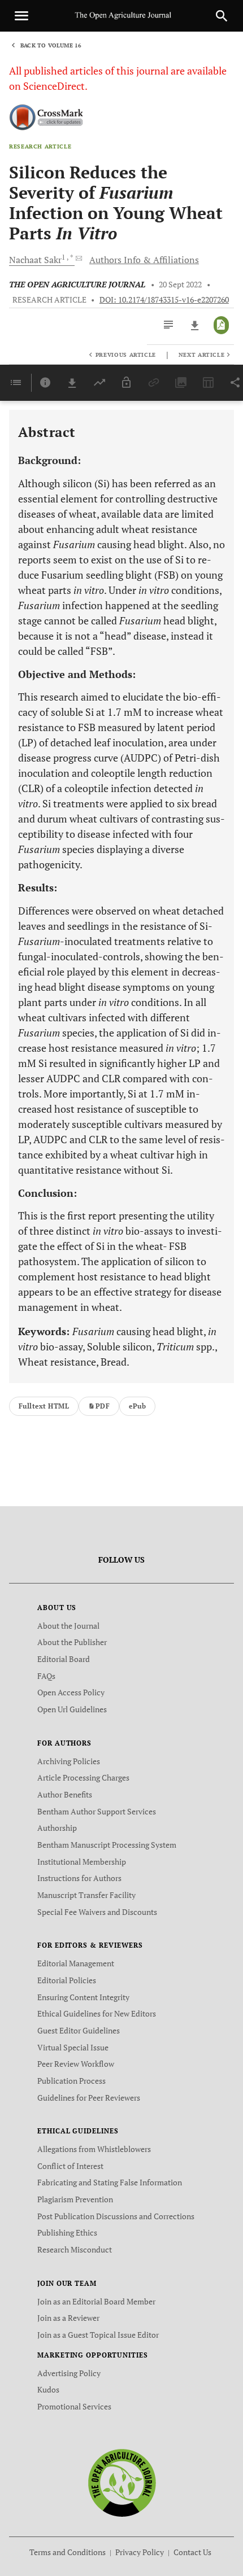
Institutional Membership (82, 1862)
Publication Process (71, 2081)
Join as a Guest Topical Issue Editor (98, 2335)
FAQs (46, 1676)
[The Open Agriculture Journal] (122, 2482)
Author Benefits (65, 1794)
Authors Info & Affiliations (144, 260)
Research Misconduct (75, 2249)
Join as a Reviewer (68, 2318)
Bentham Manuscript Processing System (107, 1845)
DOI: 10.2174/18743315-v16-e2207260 (164, 300)
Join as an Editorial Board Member (96, 2301)
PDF (103, 1406)
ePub (137, 1406)
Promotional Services (74, 2406)
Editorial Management (76, 1963)
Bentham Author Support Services (97, 1811)
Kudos (48, 2389)
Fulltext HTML (44, 1406)
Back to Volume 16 (51, 45)
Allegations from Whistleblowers (94, 2149)
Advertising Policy (69, 2373)
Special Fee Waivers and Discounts (97, 1912)
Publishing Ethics (67, 2232)
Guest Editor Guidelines (79, 2030)
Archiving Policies (69, 1761)
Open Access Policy (71, 1692)
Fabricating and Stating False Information (110, 2182)
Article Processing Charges (83, 1777)
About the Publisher (72, 1642)
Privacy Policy (140, 2552)
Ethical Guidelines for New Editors (97, 2013)
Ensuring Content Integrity (83, 1997)
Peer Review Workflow (76, 2064)
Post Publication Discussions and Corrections (116, 2216)
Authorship (57, 1828)
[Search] (222, 16)
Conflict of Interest (70, 2166)
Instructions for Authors (79, 1878)
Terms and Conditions (68, 2552)
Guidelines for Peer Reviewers (89, 2098)
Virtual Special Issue (73, 2047)
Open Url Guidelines (72, 1709)
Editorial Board (64, 1659)
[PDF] (221, 325)
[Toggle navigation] (21, 16)
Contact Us (192, 2552)
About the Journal (68, 1626)
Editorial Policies (67, 1980)
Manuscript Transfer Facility (86, 1895)
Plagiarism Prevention (75, 2199)
